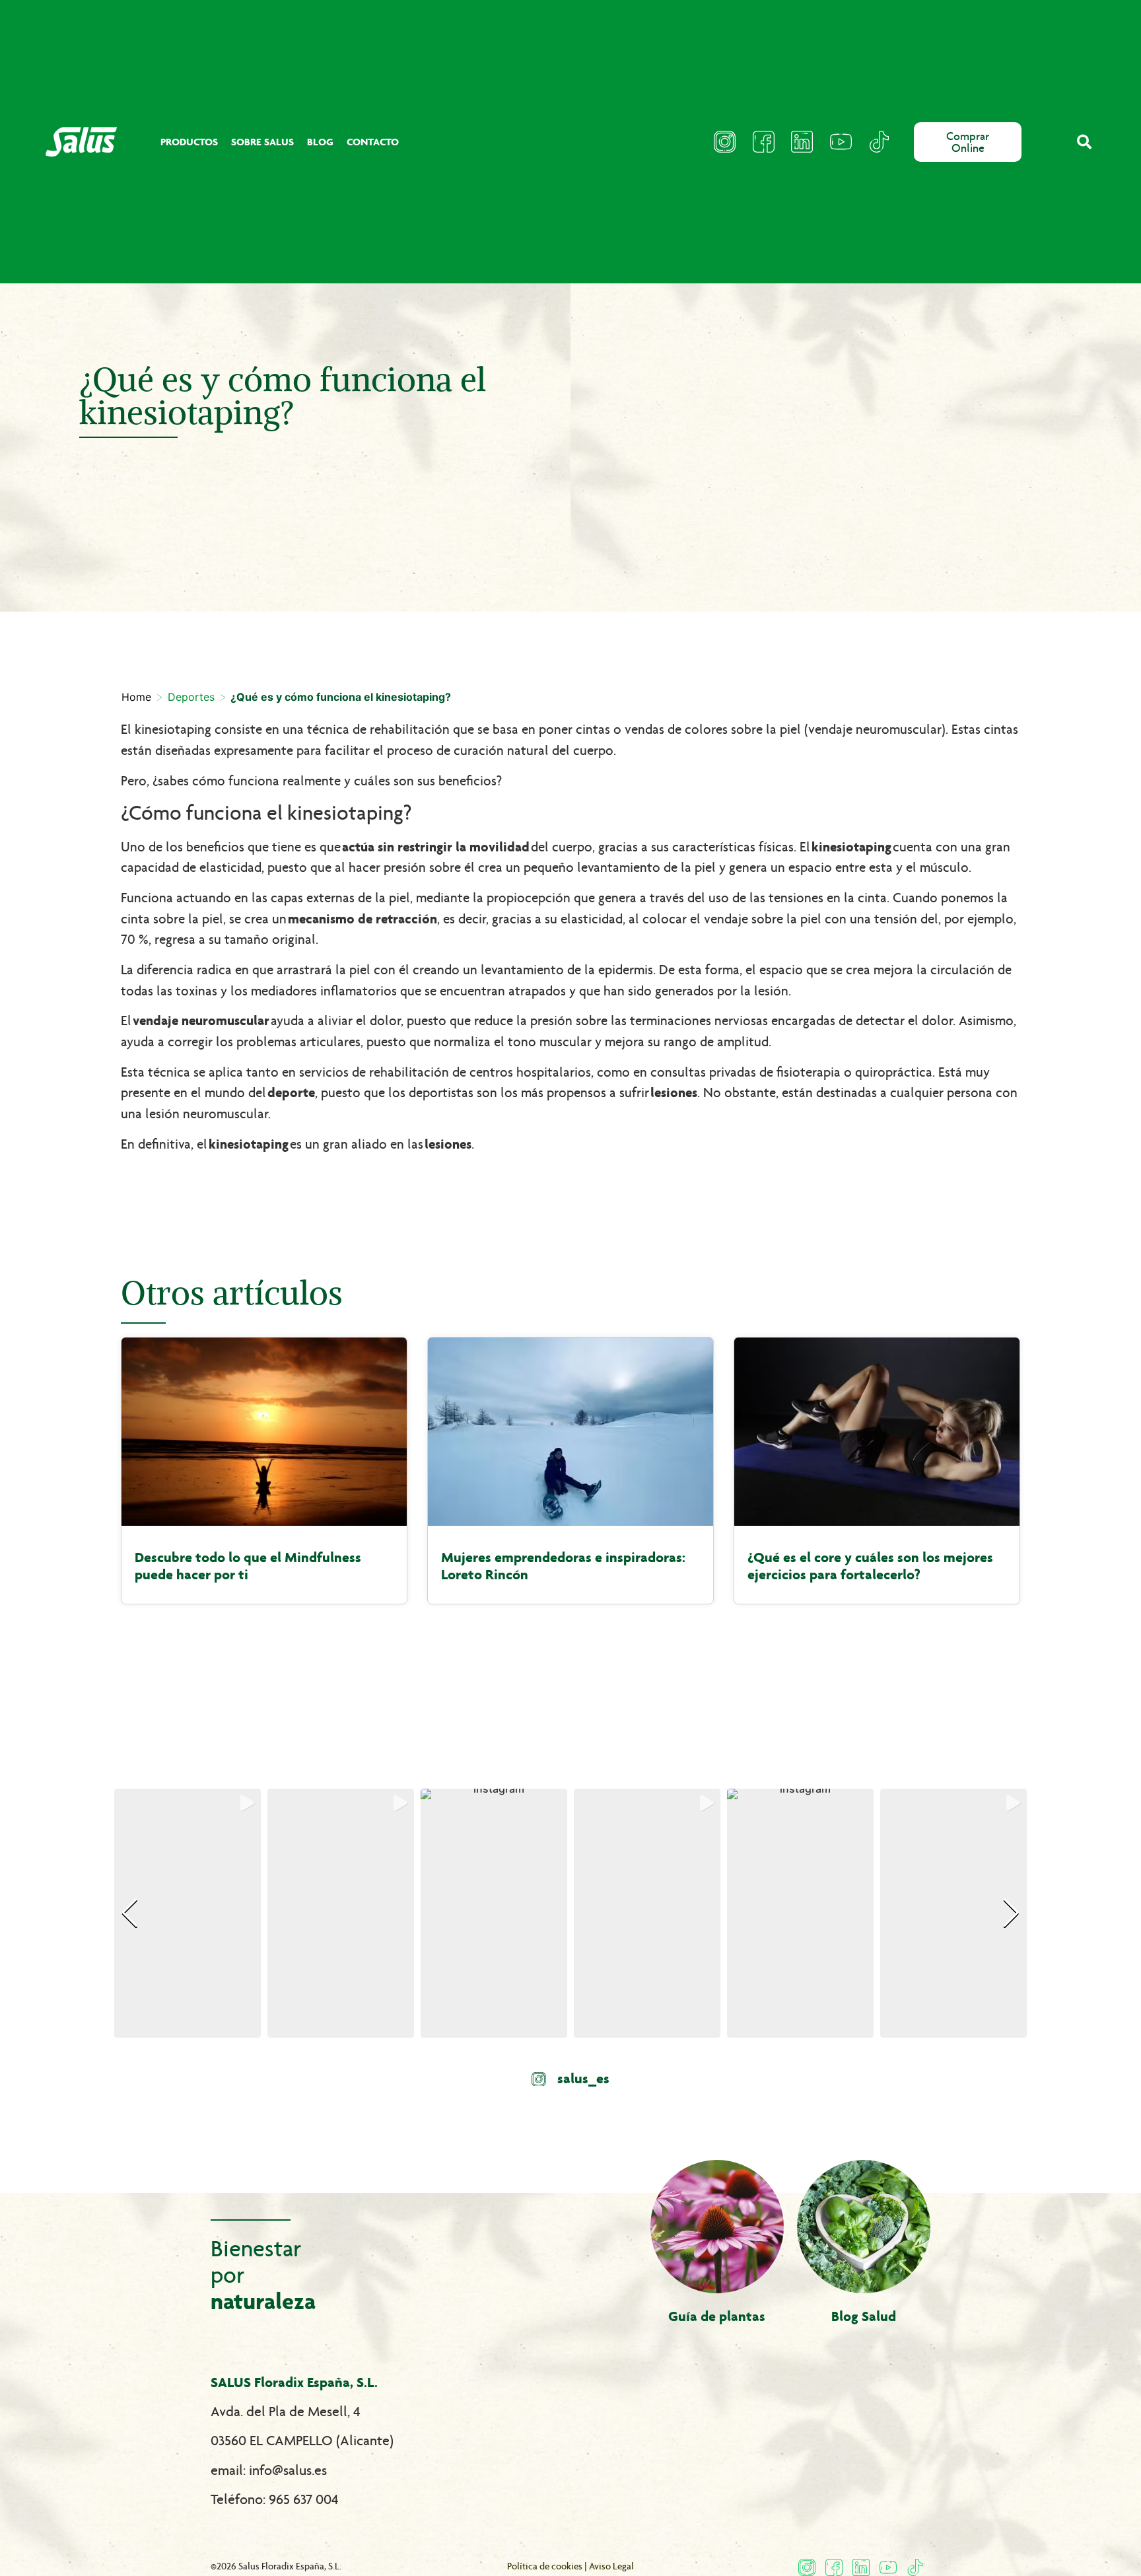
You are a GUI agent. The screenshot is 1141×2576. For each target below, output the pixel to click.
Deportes (191, 697)
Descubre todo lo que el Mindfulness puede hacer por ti (248, 1566)
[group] (188, 1913)
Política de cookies (545, 2566)
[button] (1085, 142)
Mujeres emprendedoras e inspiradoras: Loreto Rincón (563, 1566)
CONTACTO (373, 142)
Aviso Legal (611, 2566)
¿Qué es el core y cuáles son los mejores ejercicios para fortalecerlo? (870, 1566)
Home (136, 697)
